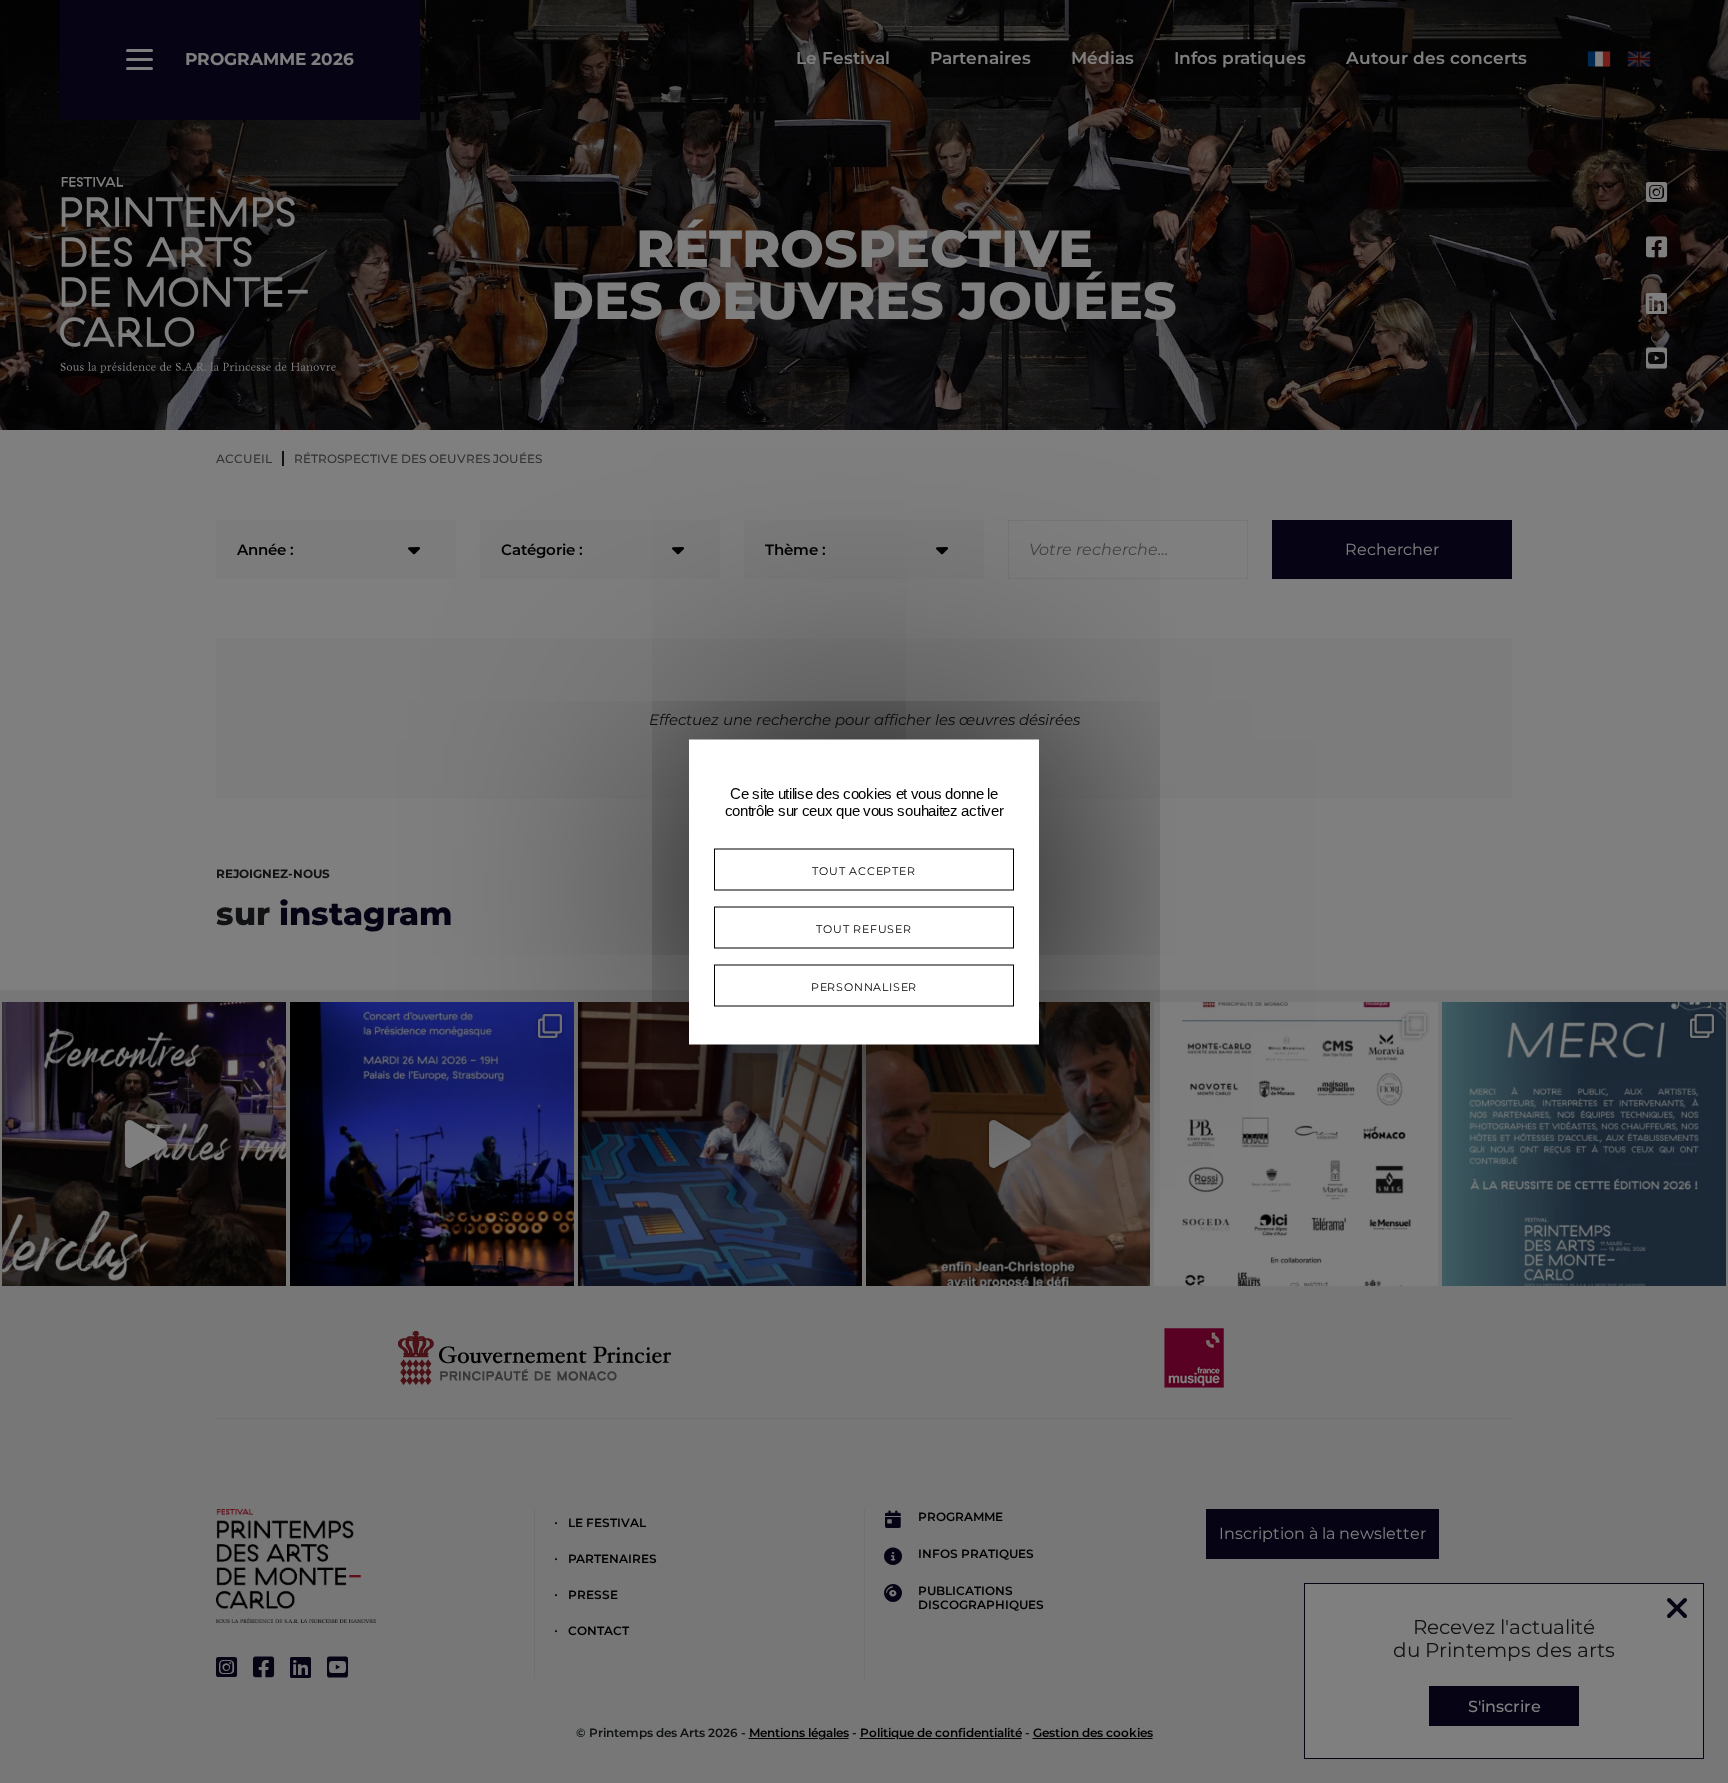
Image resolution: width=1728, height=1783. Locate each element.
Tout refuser (864, 926)
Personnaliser (864, 984)
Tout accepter (863, 868)
